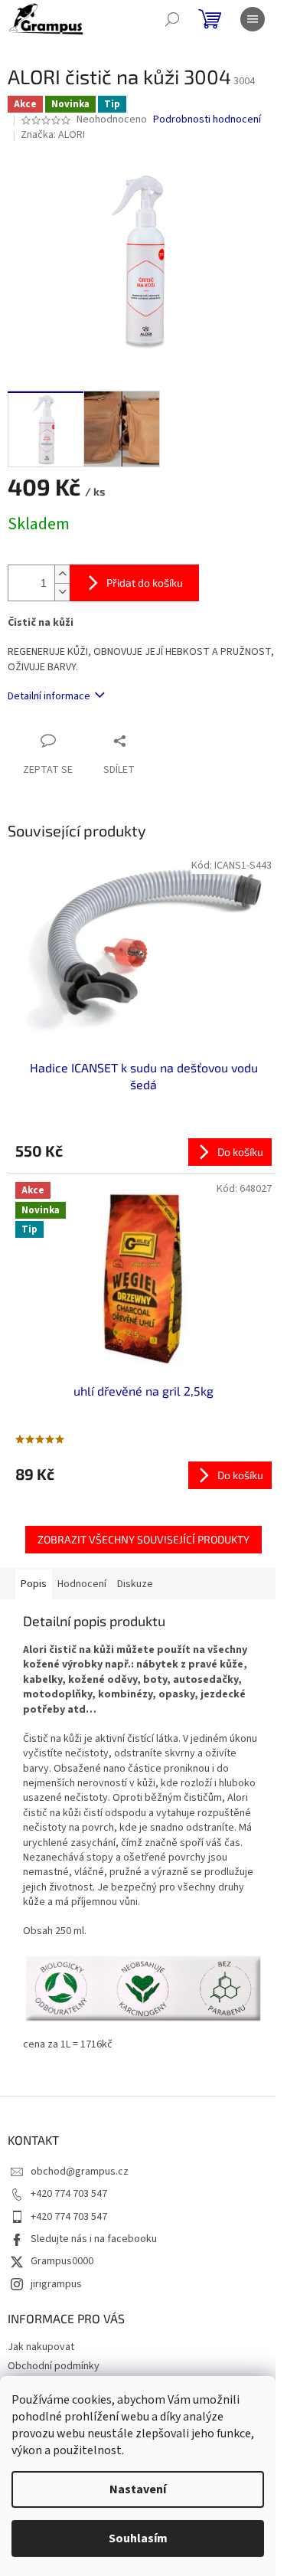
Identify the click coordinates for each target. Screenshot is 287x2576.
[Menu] (253, 19)
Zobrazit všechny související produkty (143, 1539)
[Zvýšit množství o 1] (62, 574)
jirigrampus (56, 2284)
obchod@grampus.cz (80, 2172)
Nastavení (138, 2489)
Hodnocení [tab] (82, 1584)
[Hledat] (172, 19)
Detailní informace (49, 696)
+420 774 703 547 (69, 2194)
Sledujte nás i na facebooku (94, 2239)
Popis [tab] (34, 1584)
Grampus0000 (62, 2261)
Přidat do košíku (145, 583)
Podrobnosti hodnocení (207, 120)
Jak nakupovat (41, 2347)
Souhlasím (138, 2538)
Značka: (53, 135)
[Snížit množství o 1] (62, 592)
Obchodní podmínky (54, 2366)
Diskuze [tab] (135, 1584)
